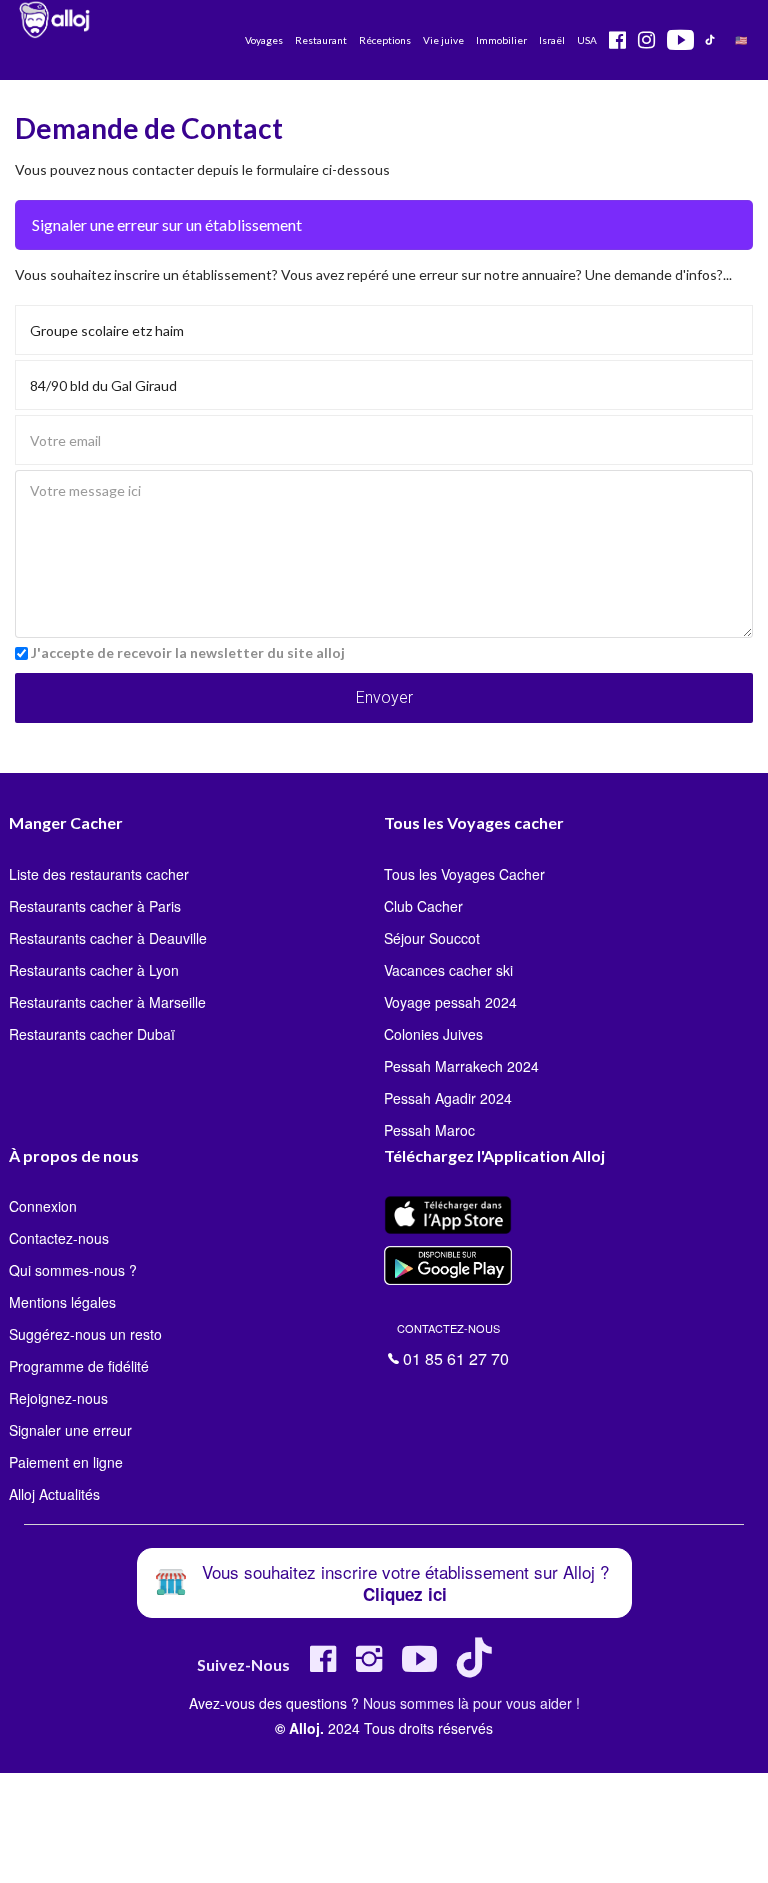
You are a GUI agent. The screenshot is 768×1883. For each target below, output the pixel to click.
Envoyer (384, 697)
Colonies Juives (433, 1034)
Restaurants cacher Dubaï (92, 1034)
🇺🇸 (741, 40)
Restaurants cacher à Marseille (107, 1002)
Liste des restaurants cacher (99, 874)
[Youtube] (419, 1666)
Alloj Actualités (54, 1494)
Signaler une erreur (70, 1430)
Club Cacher (423, 906)
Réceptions (385, 40)
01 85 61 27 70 (453, 1342)
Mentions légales (62, 1302)
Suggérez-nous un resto (85, 1334)
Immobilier (501, 40)
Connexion (43, 1206)
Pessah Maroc (429, 1130)
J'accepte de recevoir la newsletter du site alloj (188, 652)
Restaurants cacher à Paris (95, 906)
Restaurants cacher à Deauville (108, 938)
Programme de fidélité (79, 1366)
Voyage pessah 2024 (450, 1002)
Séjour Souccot (432, 938)
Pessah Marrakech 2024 (461, 1066)
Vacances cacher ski (448, 970)
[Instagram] (369, 1666)
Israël (552, 40)
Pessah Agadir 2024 (448, 1098)
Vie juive (443, 40)
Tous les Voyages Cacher (464, 874)
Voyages (264, 40)
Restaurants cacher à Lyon (94, 970)
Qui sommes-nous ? (73, 1270)
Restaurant (321, 40)
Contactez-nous (59, 1238)
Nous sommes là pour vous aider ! (471, 1703)
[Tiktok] (478, 1666)
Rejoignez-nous (58, 1398)
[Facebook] (323, 1666)
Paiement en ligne (66, 1462)
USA (587, 40)
